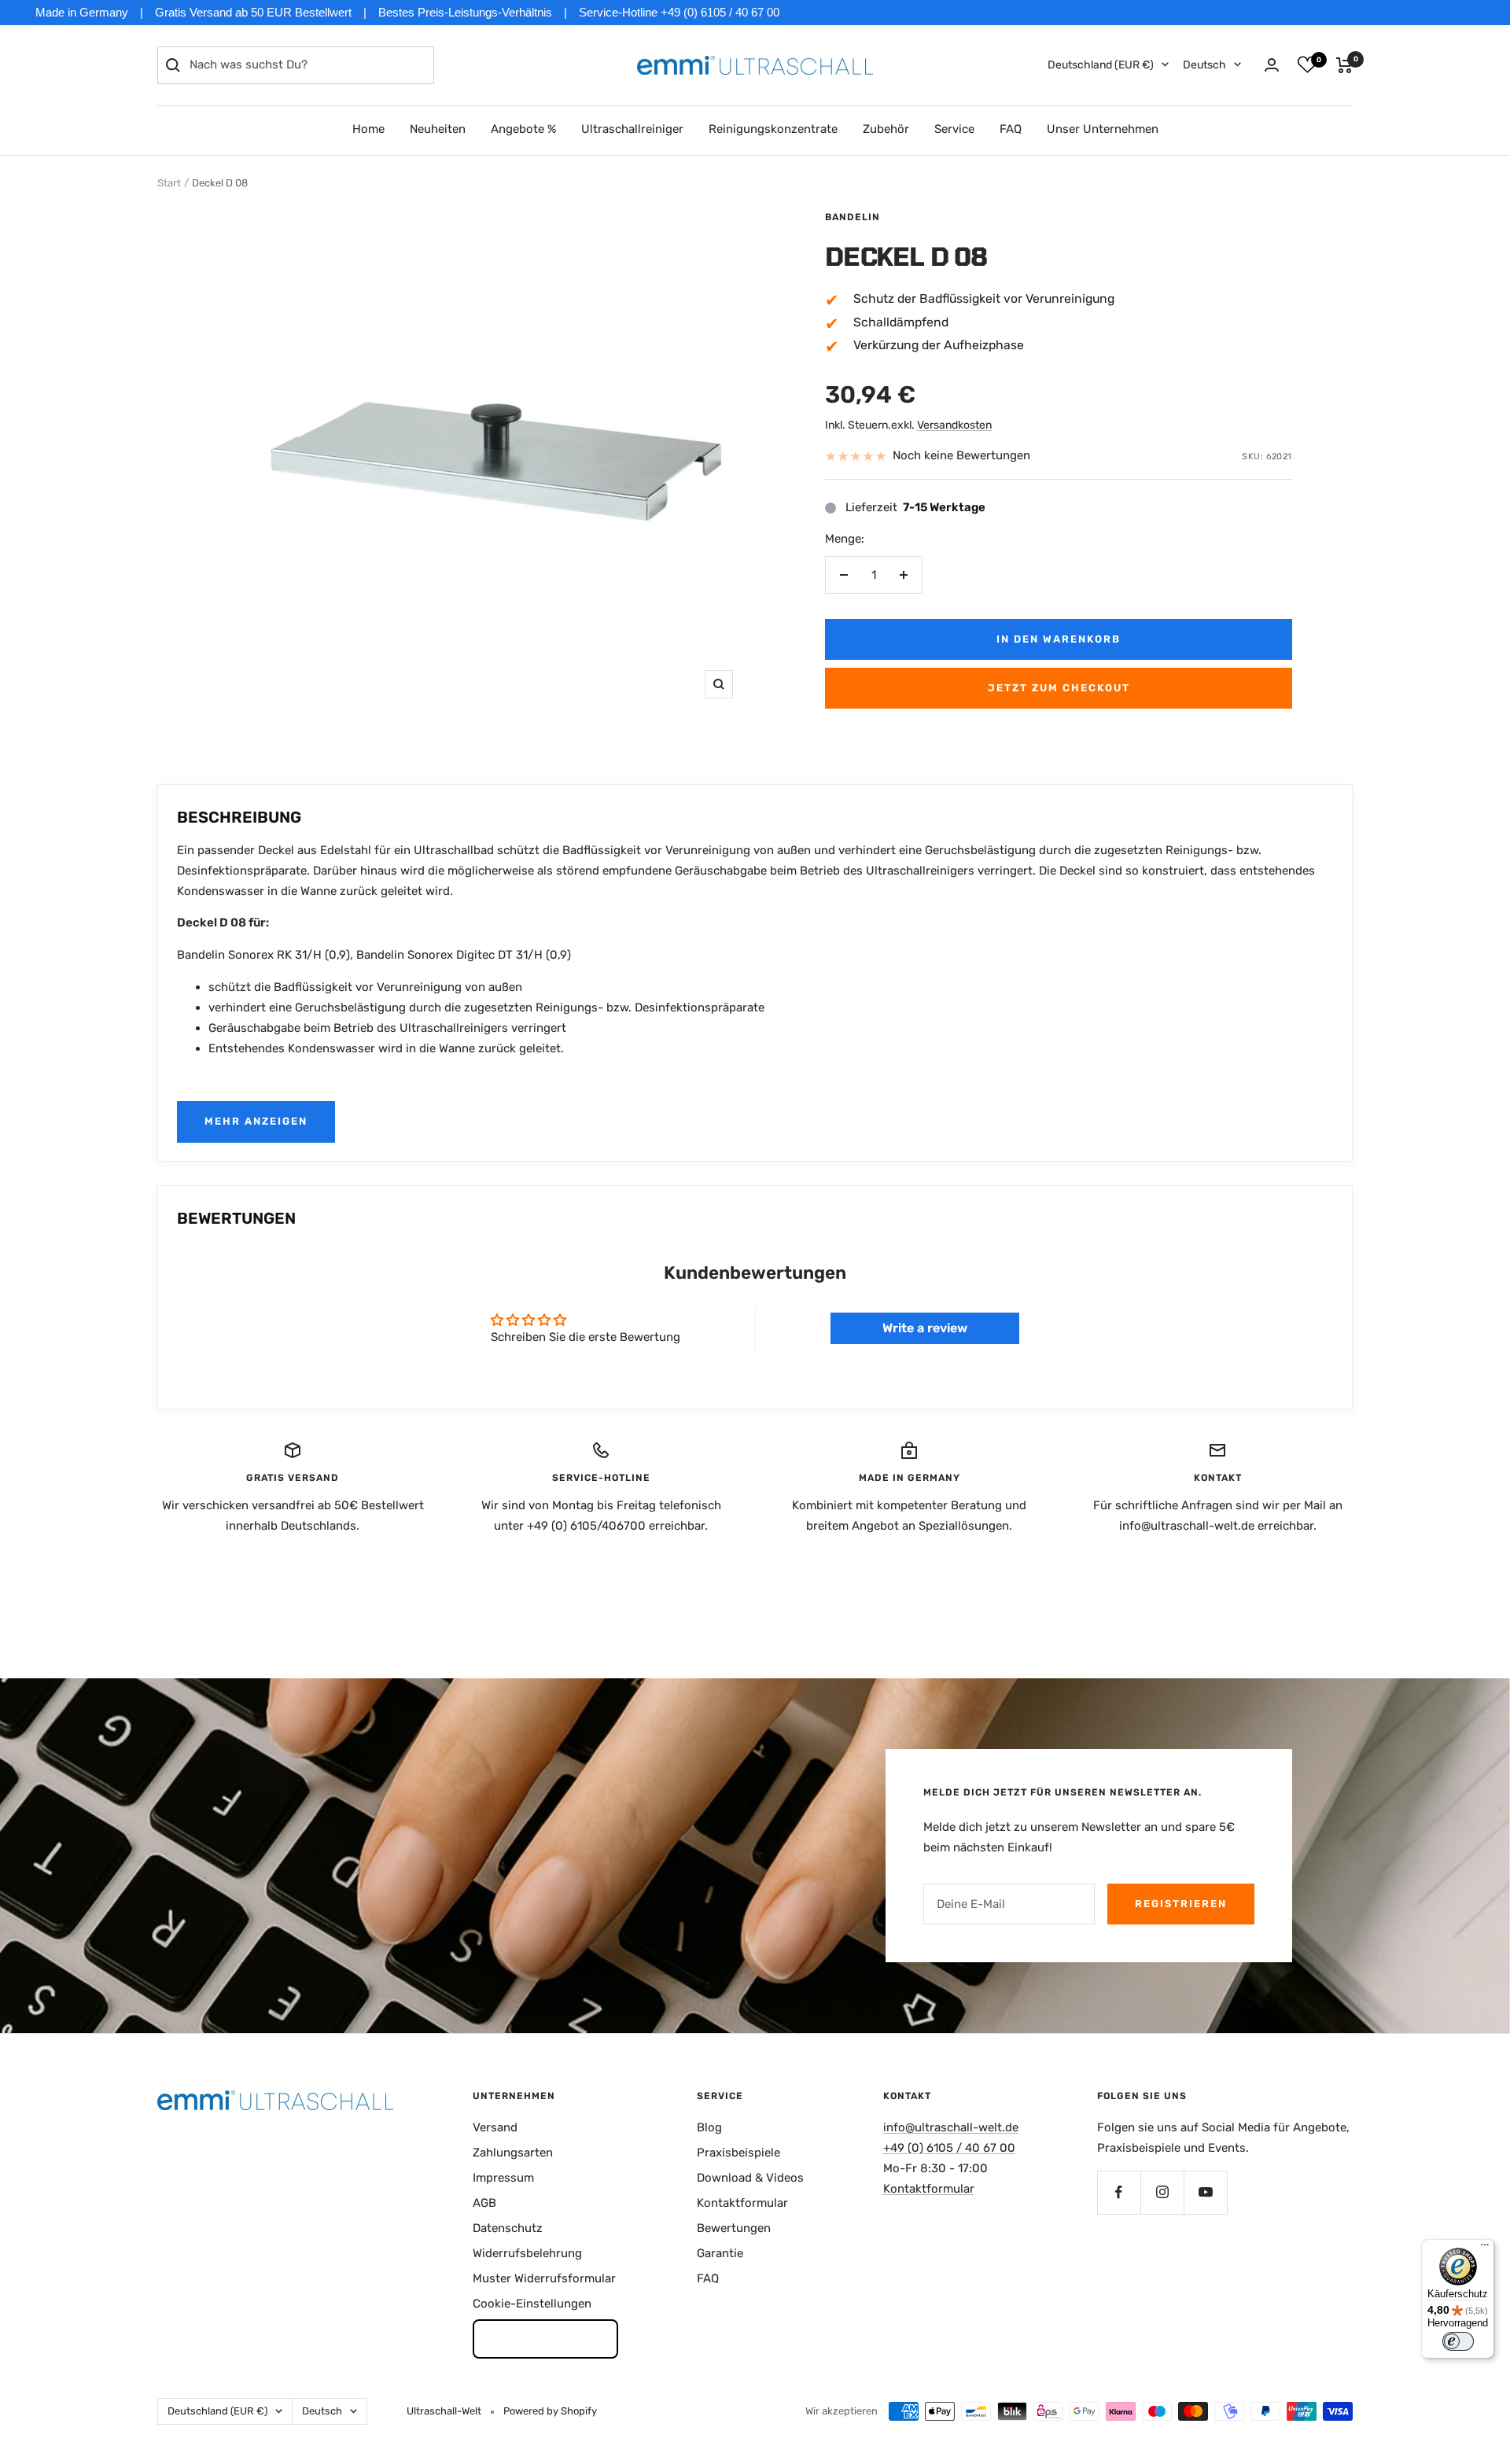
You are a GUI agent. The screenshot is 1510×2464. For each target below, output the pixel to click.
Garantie (720, 2253)
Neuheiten (438, 129)
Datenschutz (508, 2228)
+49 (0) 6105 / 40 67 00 (949, 2148)
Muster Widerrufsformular (544, 2278)
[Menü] (1485, 2249)
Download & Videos (750, 2178)
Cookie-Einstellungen (532, 2304)
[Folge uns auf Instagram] (1162, 2192)
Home (368, 129)
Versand (495, 2127)
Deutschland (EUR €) (1101, 65)
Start (169, 183)
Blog (709, 2127)
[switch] (1458, 2341)
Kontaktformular (742, 2203)
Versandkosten (954, 425)
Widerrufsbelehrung (527, 2253)
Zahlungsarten (513, 2153)
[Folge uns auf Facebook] (1119, 2192)
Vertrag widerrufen (545, 2338)
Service (954, 129)
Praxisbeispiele (738, 2153)
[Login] (1272, 65)
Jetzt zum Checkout (1059, 688)
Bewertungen (734, 2228)
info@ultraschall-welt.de (951, 2127)
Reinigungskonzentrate (773, 129)
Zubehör (886, 129)
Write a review (925, 1328)
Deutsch (1204, 65)
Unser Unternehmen (1103, 129)
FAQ (1011, 129)
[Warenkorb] (1344, 65)
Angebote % (523, 129)
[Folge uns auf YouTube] (1205, 2192)
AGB (484, 2203)
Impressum (503, 2178)
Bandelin (853, 217)
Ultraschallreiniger (632, 129)
